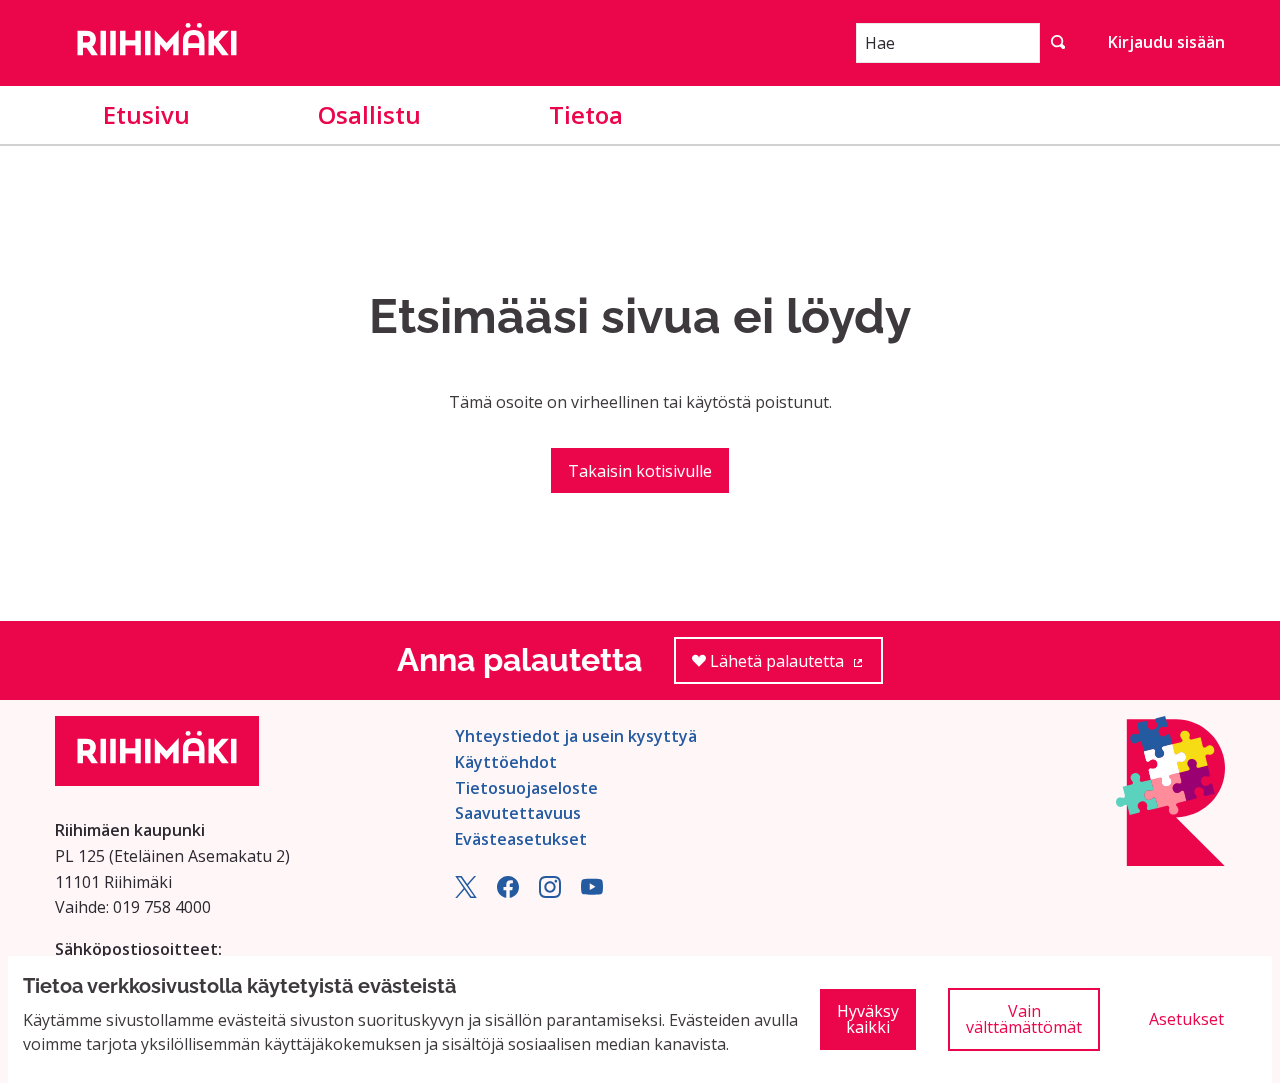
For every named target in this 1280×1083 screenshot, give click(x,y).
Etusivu (146, 114)
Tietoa (586, 114)
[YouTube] (592, 892)
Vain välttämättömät (1024, 1019)
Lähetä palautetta (794, 667)
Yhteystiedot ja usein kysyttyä (576, 736)
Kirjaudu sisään (1166, 42)
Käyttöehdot (506, 762)
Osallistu (369, 114)
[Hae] (1058, 43)
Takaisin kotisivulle (640, 471)
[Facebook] (508, 892)
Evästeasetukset (521, 839)
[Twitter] (466, 892)
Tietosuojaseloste (526, 788)
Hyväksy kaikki (868, 1019)
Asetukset (1186, 1019)
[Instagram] (550, 892)
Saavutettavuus (518, 813)
